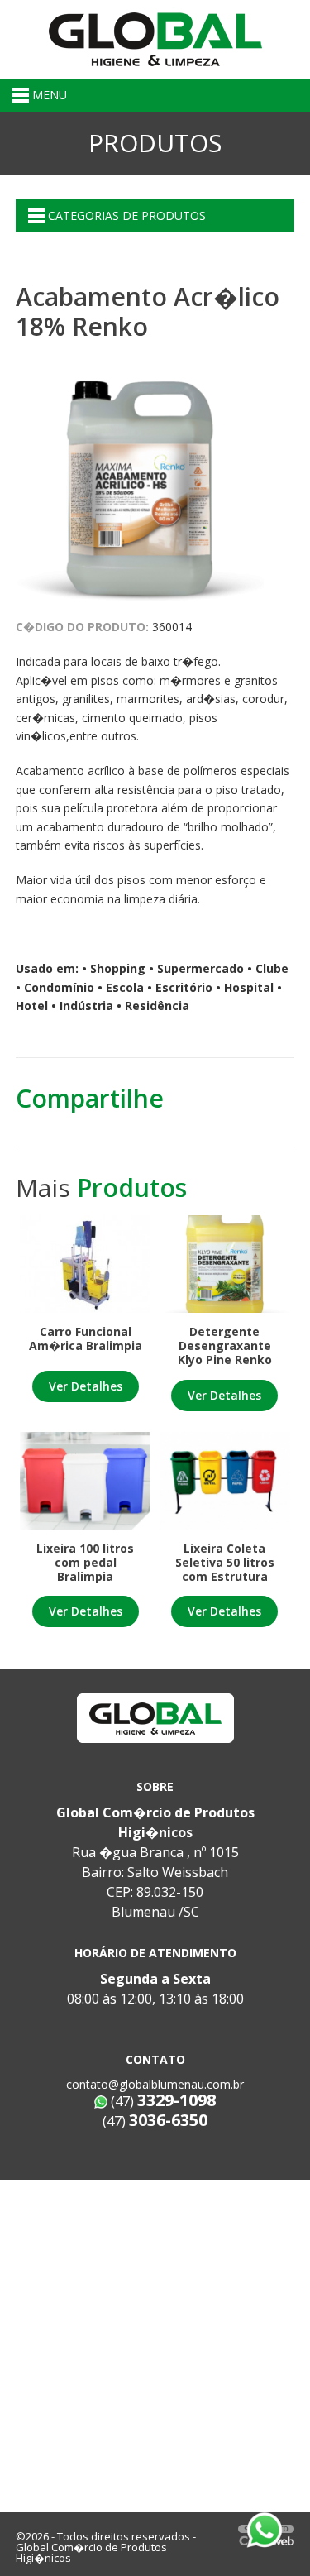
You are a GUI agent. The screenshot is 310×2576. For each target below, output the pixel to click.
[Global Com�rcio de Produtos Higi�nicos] (155, 38)
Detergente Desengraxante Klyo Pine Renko (225, 1345)
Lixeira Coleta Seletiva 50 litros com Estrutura (225, 1562)
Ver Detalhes (86, 1386)
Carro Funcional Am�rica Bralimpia (86, 1338)
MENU (48, 95)
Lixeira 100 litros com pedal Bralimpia (85, 1562)
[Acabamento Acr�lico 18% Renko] (140, 481)
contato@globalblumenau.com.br (155, 2084)
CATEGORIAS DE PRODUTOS (125, 215)
